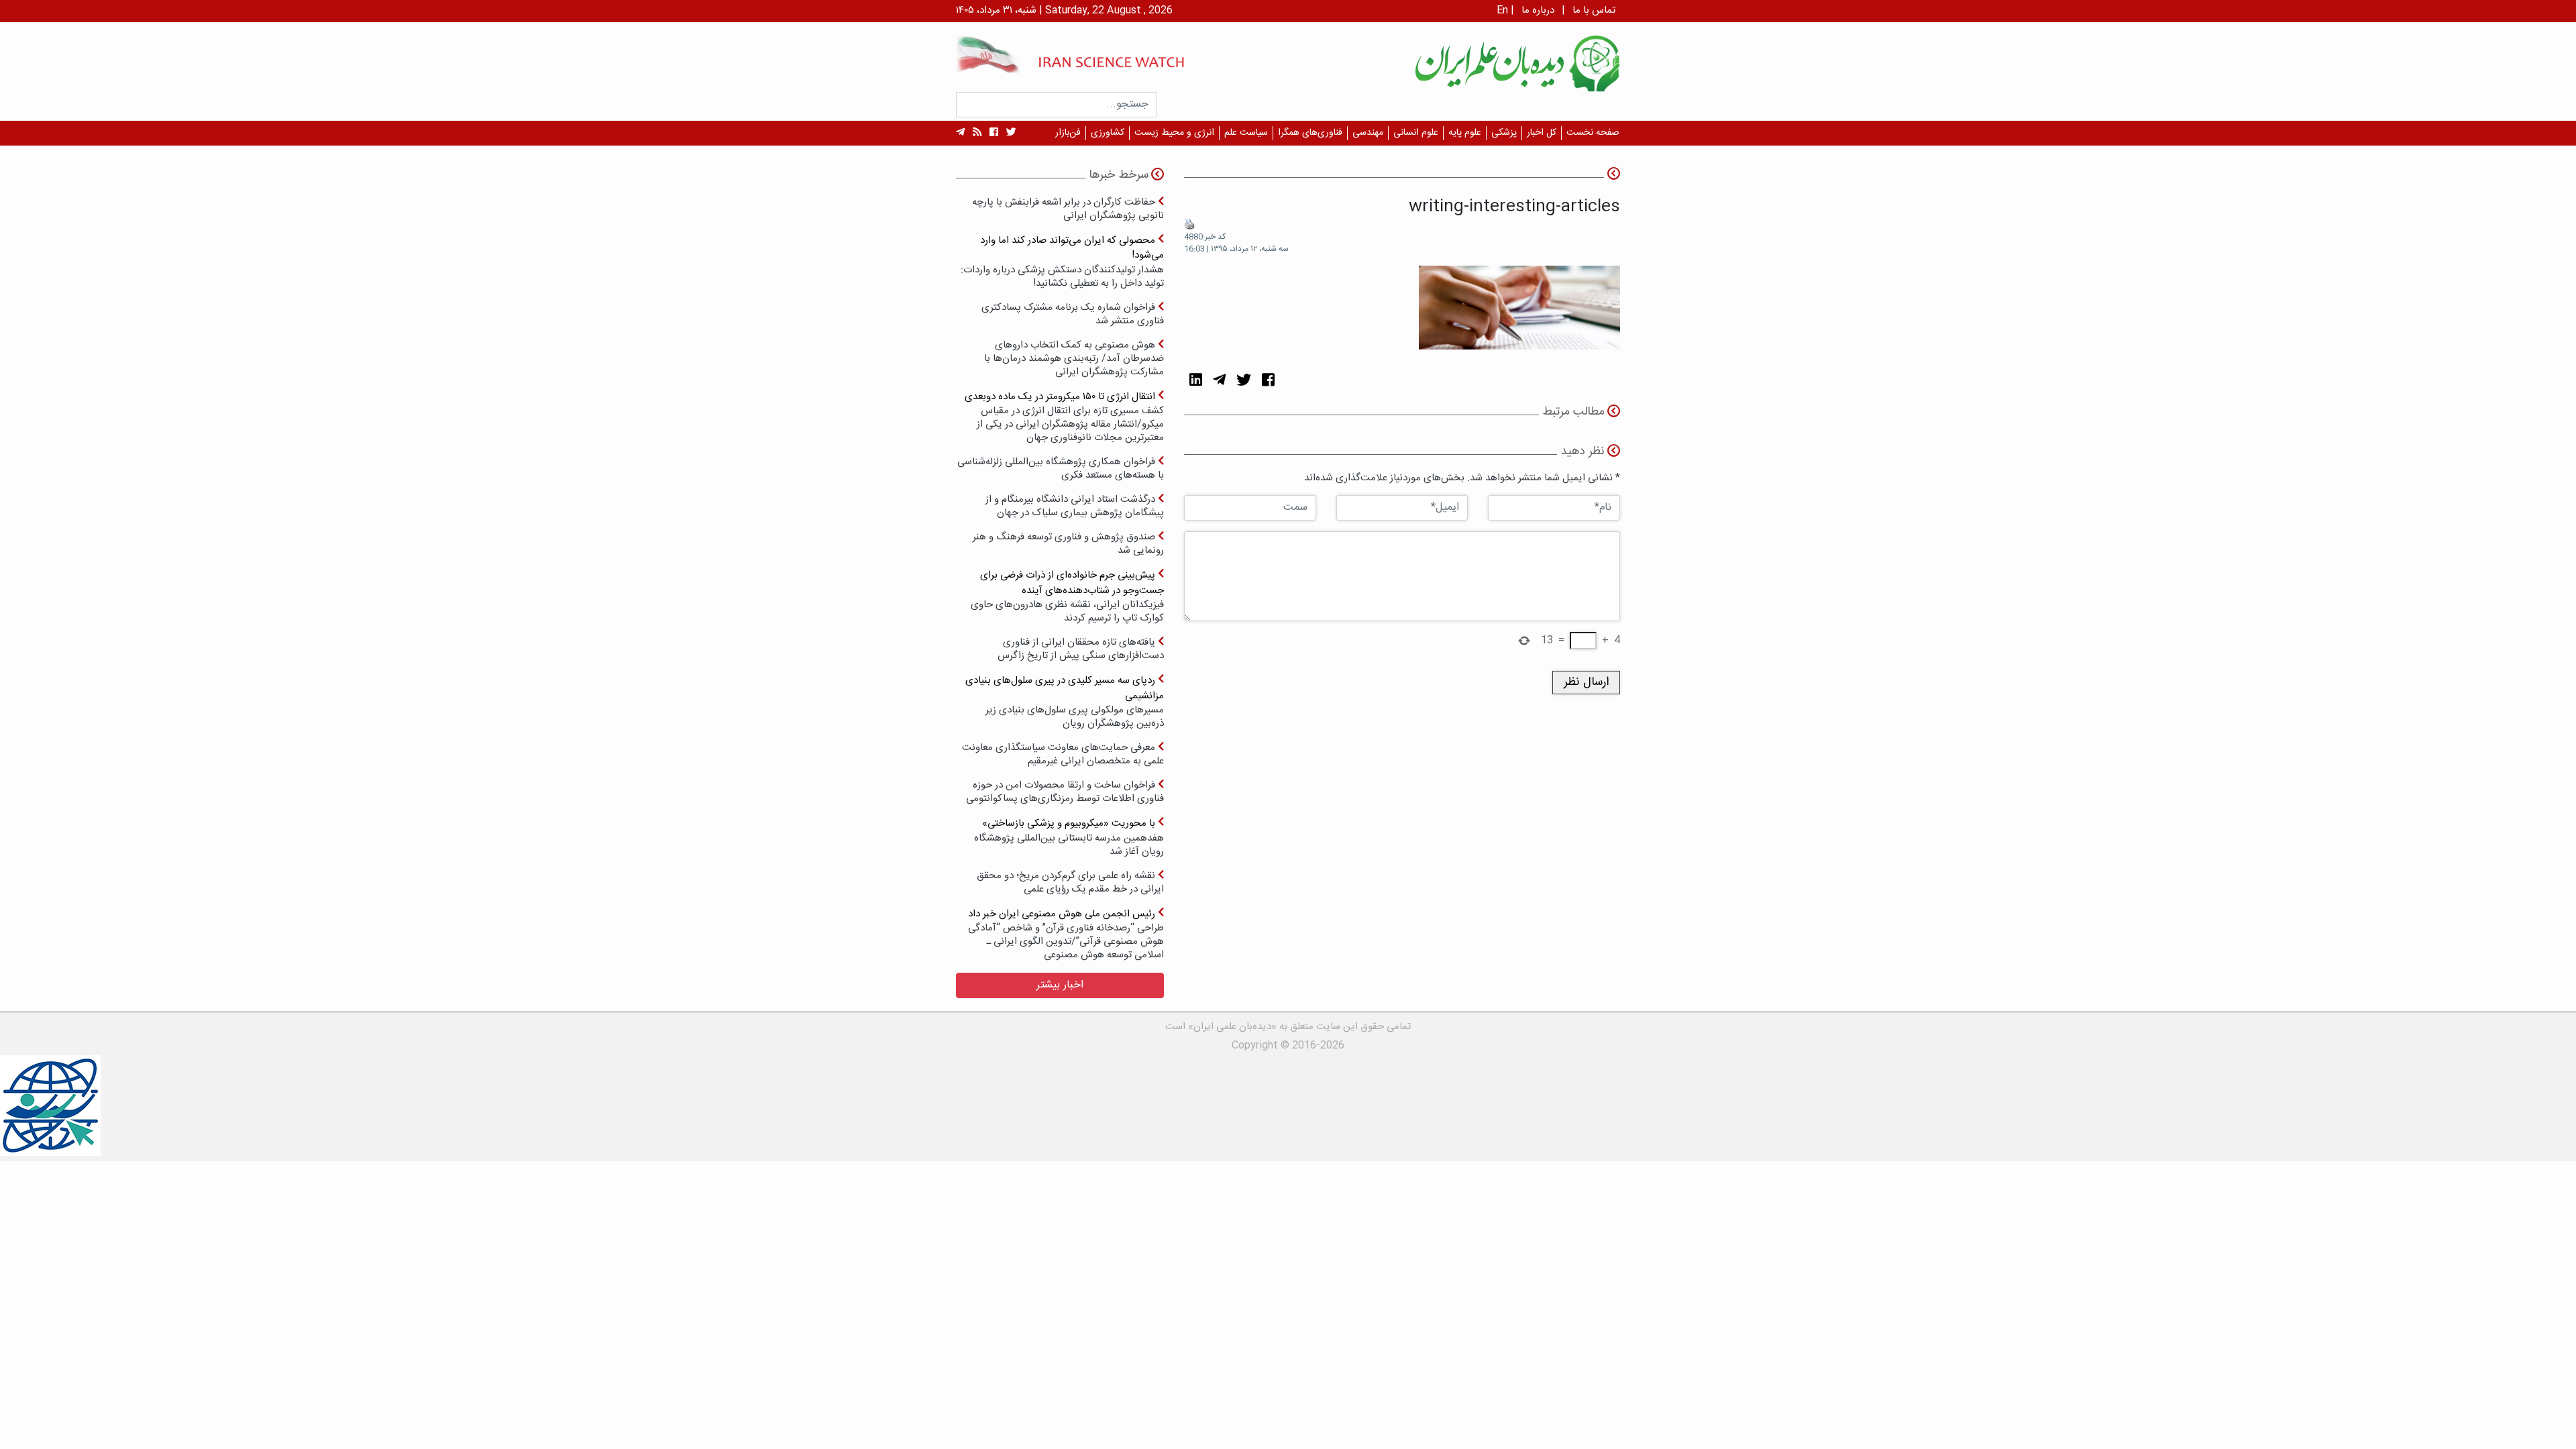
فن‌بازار (1068, 133)
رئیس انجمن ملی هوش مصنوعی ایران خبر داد (1066, 934)
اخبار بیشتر (1060, 985)
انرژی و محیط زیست (1174, 133)
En (1502, 10)
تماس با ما (1594, 10)
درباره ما (1538, 10)
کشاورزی (1108, 133)
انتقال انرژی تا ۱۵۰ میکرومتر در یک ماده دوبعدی (1064, 417)
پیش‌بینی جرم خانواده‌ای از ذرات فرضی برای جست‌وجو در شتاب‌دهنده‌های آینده (1067, 596)
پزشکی (1504, 133)
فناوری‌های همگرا (1310, 133)
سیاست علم (1246, 133)
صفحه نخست (1593, 133)
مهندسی (1368, 133)
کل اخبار (1542, 133)
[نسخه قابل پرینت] (1189, 225)
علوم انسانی (1416, 133)
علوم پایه (1465, 133)
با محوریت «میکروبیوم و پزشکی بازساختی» (1069, 837)
